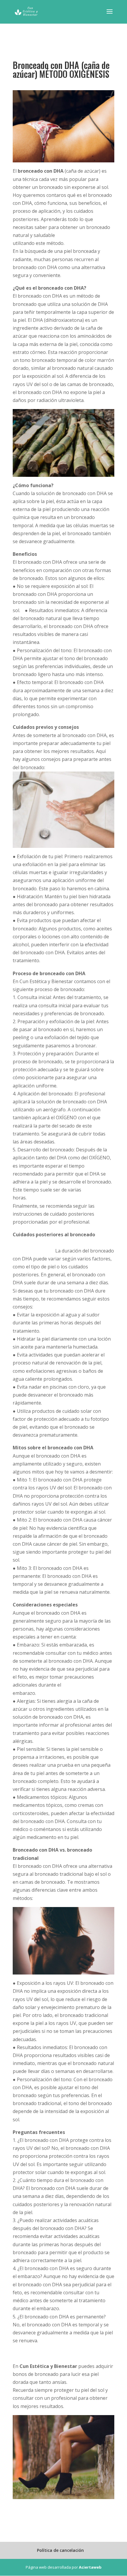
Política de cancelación (60, 2550)
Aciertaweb (90, 2567)
